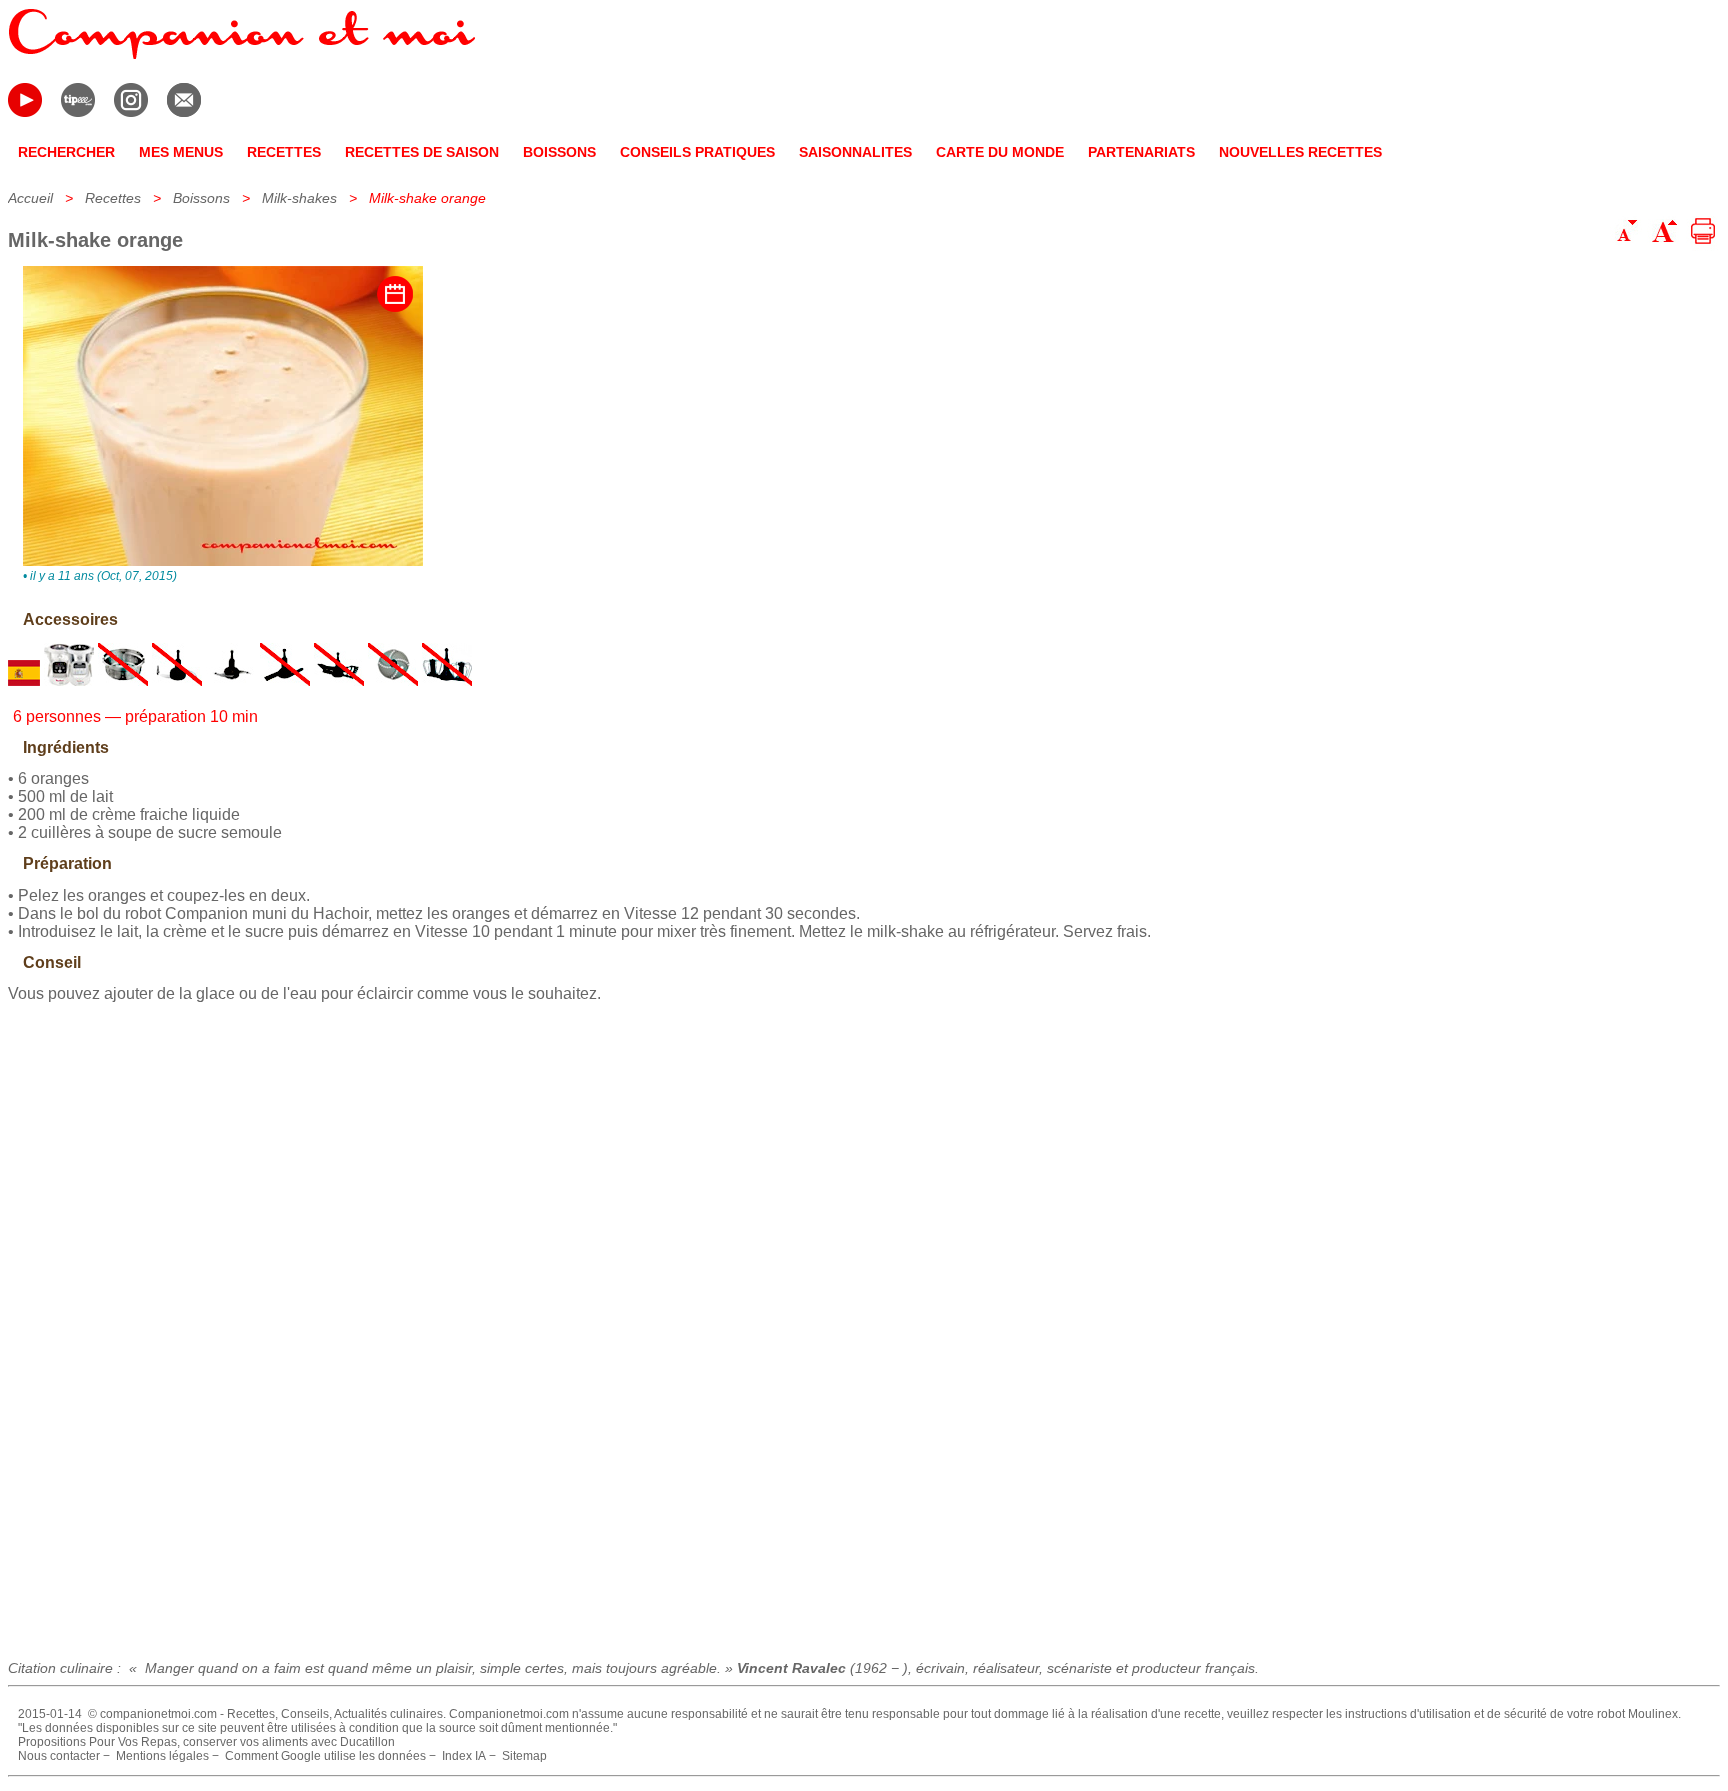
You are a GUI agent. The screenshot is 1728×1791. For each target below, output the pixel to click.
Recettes (113, 198)
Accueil (30, 198)
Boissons (201, 198)
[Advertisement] (864, 1324)
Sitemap (524, 1756)
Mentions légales (162, 1756)
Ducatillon (367, 1742)
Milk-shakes (299, 198)
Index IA (464, 1756)
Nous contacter (59, 1756)
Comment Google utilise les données (325, 1756)
